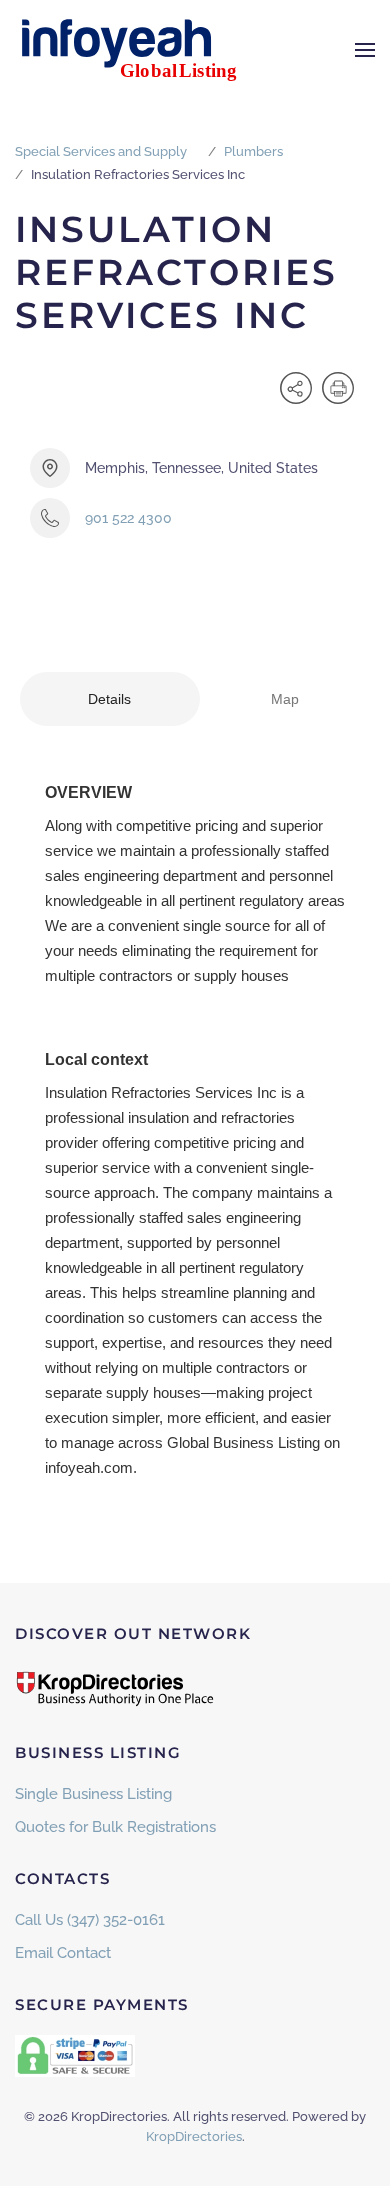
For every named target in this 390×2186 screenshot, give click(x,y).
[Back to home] (140, 50)
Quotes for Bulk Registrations (115, 1827)
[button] (365, 50)
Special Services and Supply (101, 151)
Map (285, 699)
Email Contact (63, 1953)
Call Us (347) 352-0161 (90, 1920)
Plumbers (253, 151)
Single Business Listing (93, 1794)
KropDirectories (194, 2136)
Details (109, 699)
